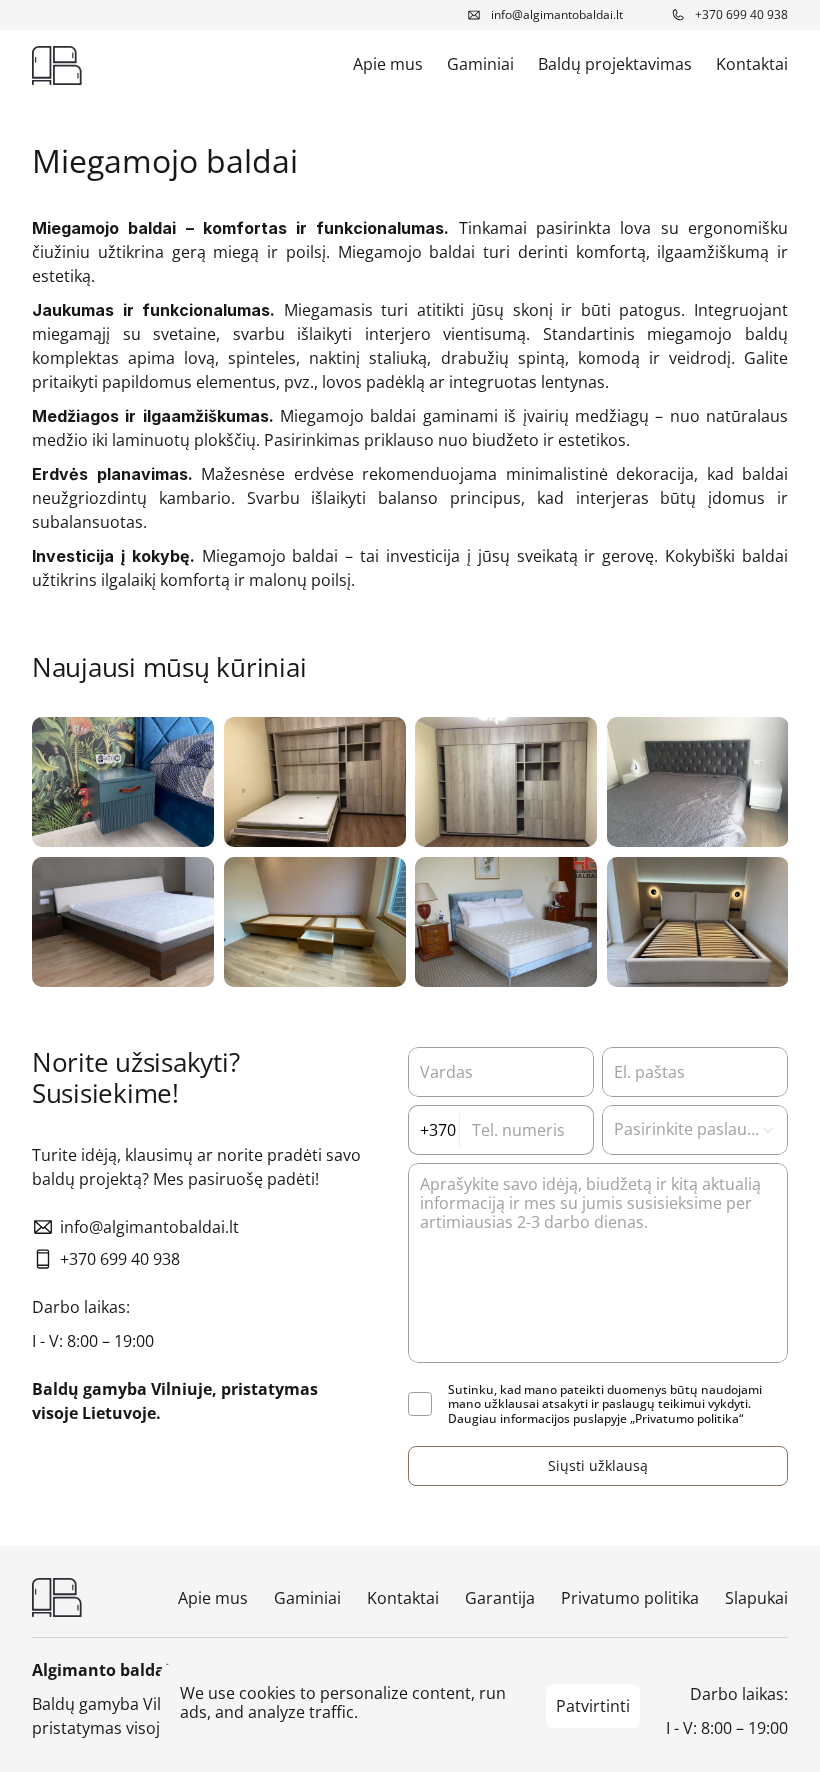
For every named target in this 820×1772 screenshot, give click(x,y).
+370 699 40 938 (741, 14)
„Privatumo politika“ (686, 1418)
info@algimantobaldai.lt (557, 14)
